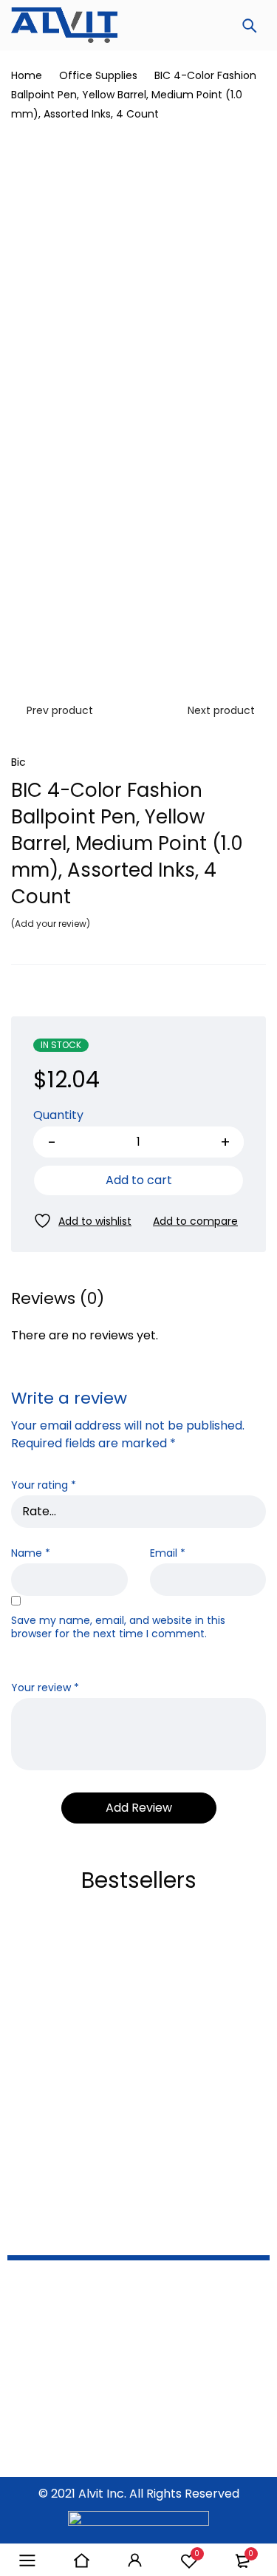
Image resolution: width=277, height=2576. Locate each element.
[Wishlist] (82, 1221)
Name (31, 1553)
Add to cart (139, 1180)
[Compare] (195, 1221)
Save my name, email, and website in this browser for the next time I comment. (118, 1627)
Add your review (51, 924)
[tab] (58, 1299)
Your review (45, 1688)
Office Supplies (98, 75)
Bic (18, 762)
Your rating (44, 1485)
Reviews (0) (58, 1299)
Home (27, 75)
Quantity (58, 1116)
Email (168, 1553)
